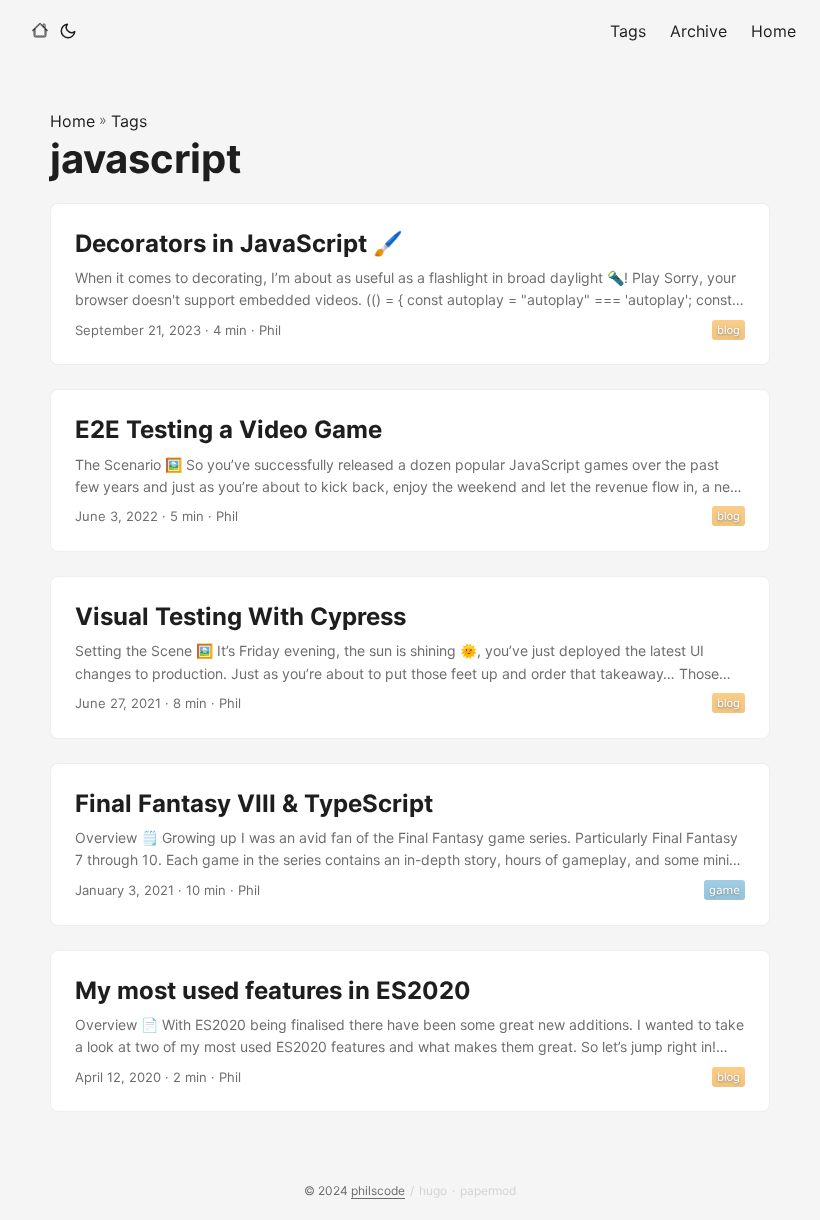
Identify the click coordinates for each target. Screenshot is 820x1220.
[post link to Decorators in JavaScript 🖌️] (410, 284)
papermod (488, 1190)
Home (72, 121)
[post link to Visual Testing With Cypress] (410, 657)
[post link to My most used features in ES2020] (410, 1031)
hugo (433, 1190)
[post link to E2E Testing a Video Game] (410, 470)
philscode (378, 1190)
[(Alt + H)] (40, 31)
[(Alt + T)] (68, 31)
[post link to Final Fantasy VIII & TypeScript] (410, 844)
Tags (129, 121)
